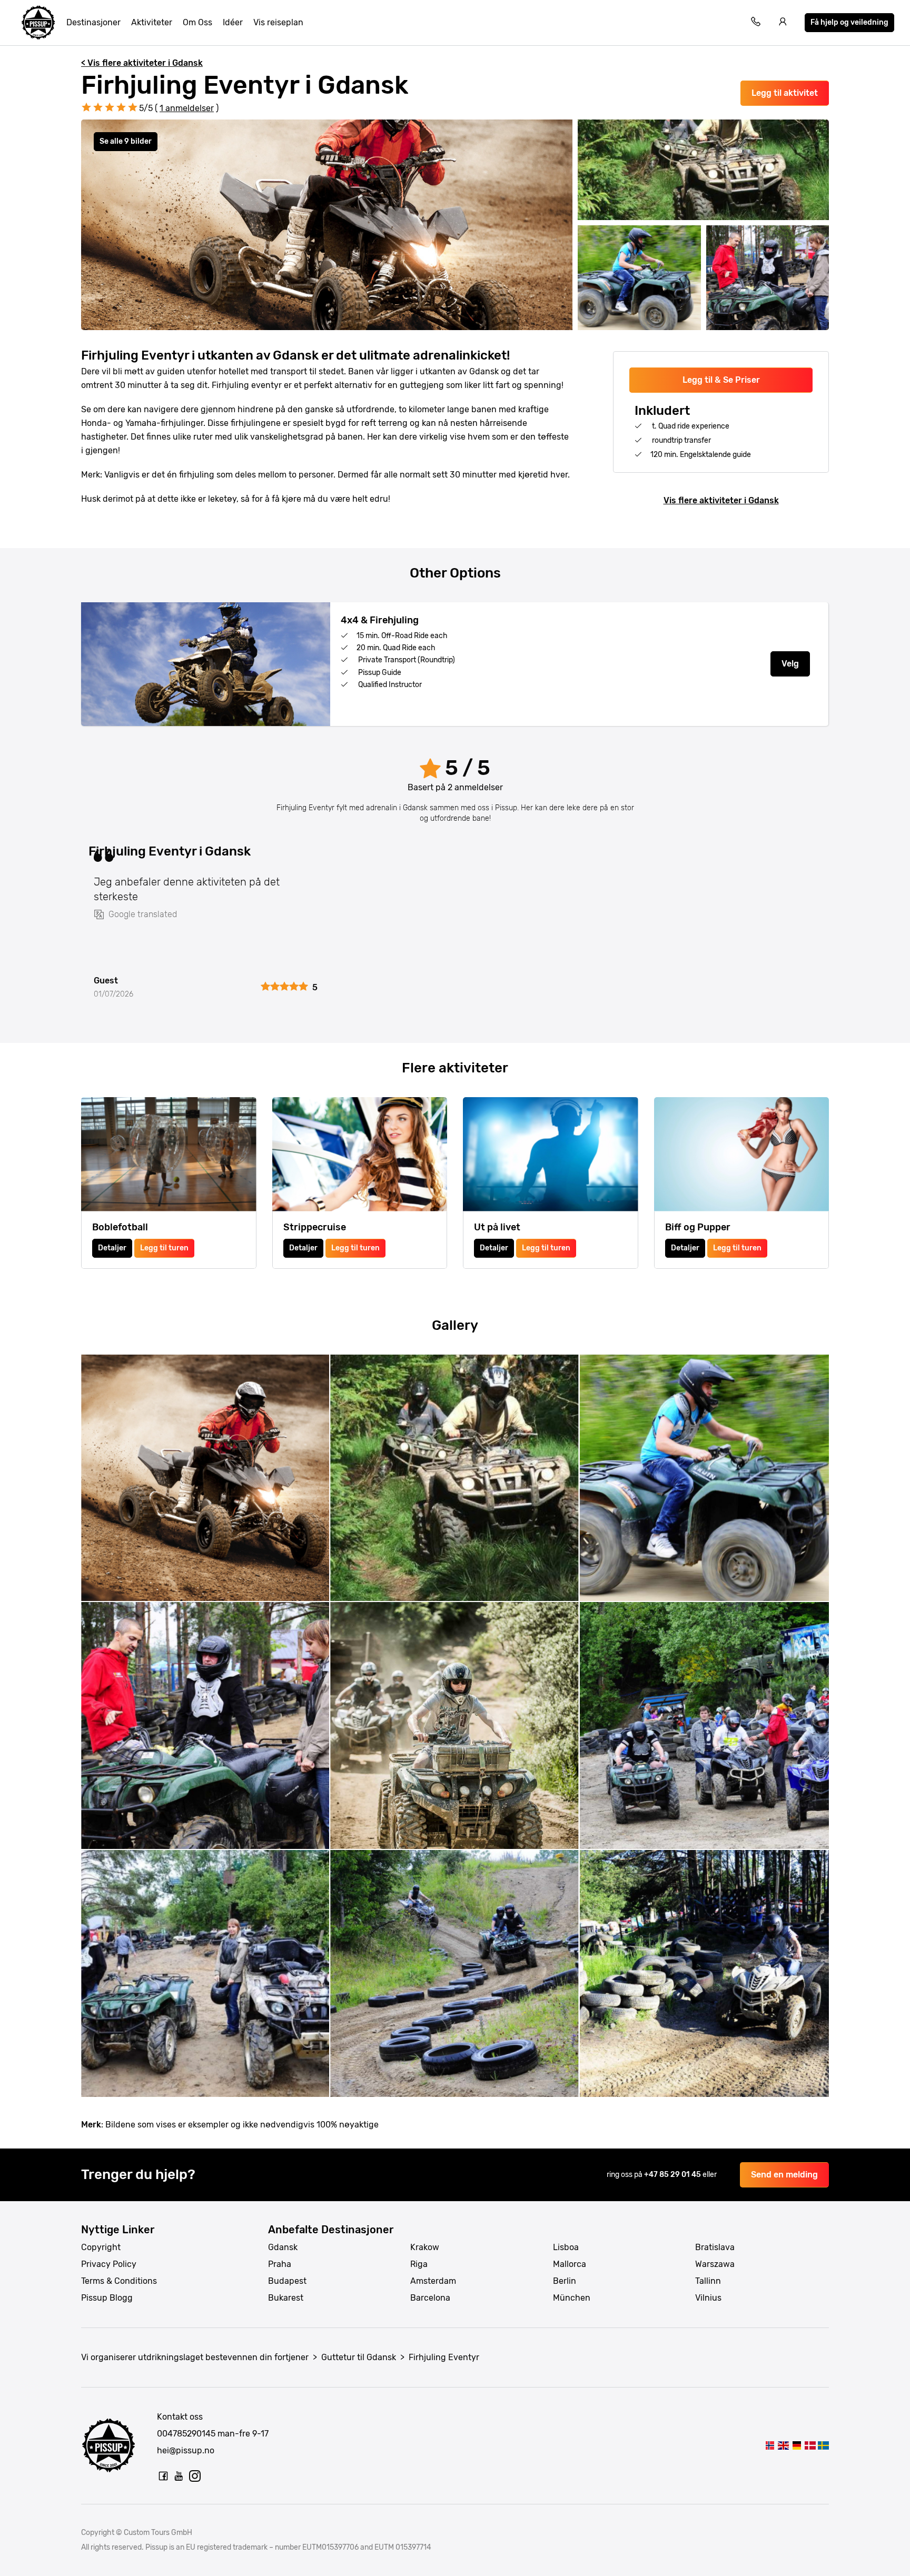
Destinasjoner (93, 22)
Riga (419, 2264)
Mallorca (570, 2264)
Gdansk (283, 2247)
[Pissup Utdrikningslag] (38, 23)
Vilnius (708, 2298)
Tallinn (708, 2281)
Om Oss (197, 22)
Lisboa (566, 2247)
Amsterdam (433, 2281)
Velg (790, 664)
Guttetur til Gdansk (359, 2357)
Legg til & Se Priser (721, 380)
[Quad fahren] (797, 2445)
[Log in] (783, 23)
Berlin (565, 2281)
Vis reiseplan (278, 22)
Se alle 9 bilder (126, 141)
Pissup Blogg (107, 2298)
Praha (280, 2264)
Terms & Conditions (119, 2281)
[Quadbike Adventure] (783, 2445)
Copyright (101, 2247)
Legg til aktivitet (785, 93)
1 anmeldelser (187, 108)
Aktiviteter (152, 22)
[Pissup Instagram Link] (195, 2476)
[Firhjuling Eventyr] (770, 2445)
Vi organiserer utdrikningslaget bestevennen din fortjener (195, 2357)
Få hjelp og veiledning (849, 22)
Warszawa (715, 2264)
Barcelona (430, 2298)
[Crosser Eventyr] (810, 2445)
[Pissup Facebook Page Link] (163, 2476)
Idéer (233, 22)
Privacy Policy (109, 2264)
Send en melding (784, 2175)
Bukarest (286, 2298)
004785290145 (186, 2434)
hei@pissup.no (186, 2450)
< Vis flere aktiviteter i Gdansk (142, 63)
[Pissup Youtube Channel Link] (179, 2476)
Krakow (425, 2247)
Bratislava (715, 2247)
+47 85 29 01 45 (673, 2175)
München (572, 2298)
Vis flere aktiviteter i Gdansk (721, 500)
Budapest (287, 2281)
